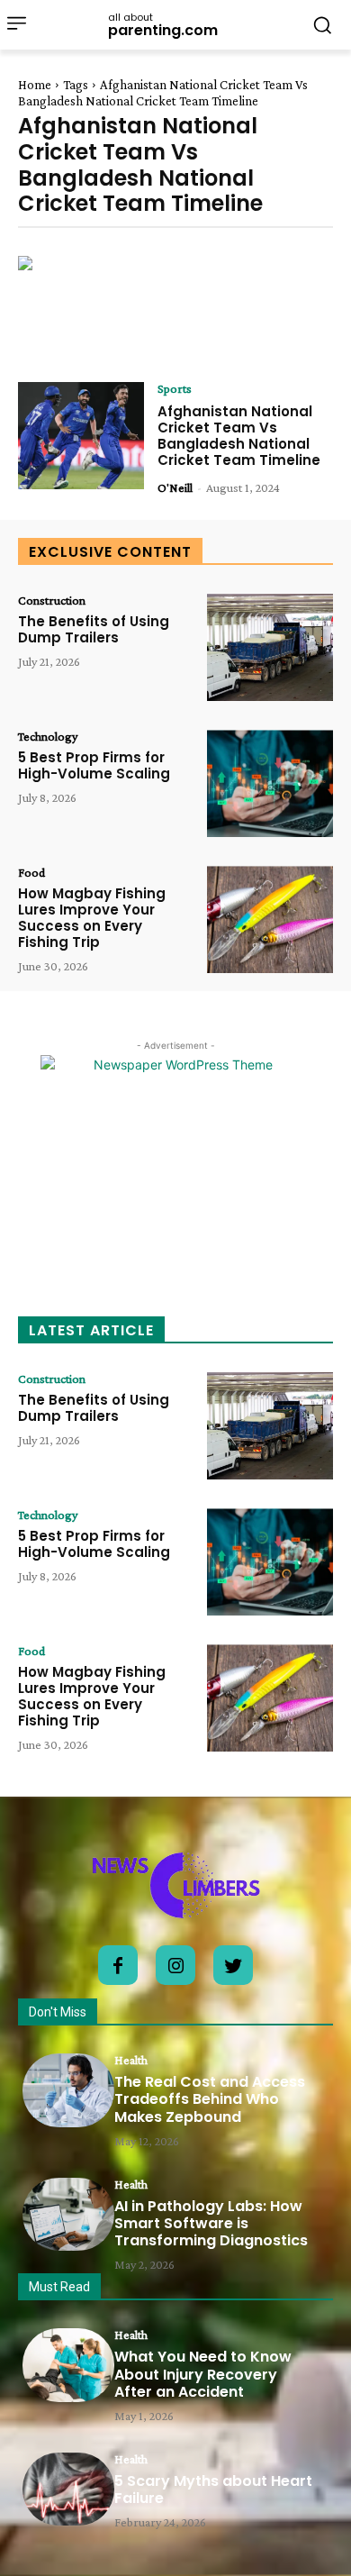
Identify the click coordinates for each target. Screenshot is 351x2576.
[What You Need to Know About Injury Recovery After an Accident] (68, 2365)
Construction (52, 600)
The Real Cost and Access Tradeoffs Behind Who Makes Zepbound (210, 2099)
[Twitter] (233, 1965)
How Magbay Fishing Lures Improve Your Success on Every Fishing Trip (92, 918)
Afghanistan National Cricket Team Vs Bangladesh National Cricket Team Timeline (239, 436)
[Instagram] (175, 1965)
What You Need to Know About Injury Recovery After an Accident (203, 2374)
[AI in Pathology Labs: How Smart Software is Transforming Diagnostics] (68, 2215)
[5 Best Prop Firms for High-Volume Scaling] (270, 783)
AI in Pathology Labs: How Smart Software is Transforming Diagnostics (211, 2223)
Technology (48, 736)
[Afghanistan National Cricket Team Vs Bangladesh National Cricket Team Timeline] (81, 436)
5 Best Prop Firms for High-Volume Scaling (94, 765)
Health (131, 2060)
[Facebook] (118, 1965)
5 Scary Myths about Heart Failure (213, 2490)
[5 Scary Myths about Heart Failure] (68, 2490)
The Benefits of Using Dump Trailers (94, 629)
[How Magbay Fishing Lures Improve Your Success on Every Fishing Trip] (270, 919)
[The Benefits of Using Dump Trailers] (270, 647)
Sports (175, 388)
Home (35, 85)
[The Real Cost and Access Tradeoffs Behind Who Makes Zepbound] (68, 2090)
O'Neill (175, 487)
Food (31, 872)
